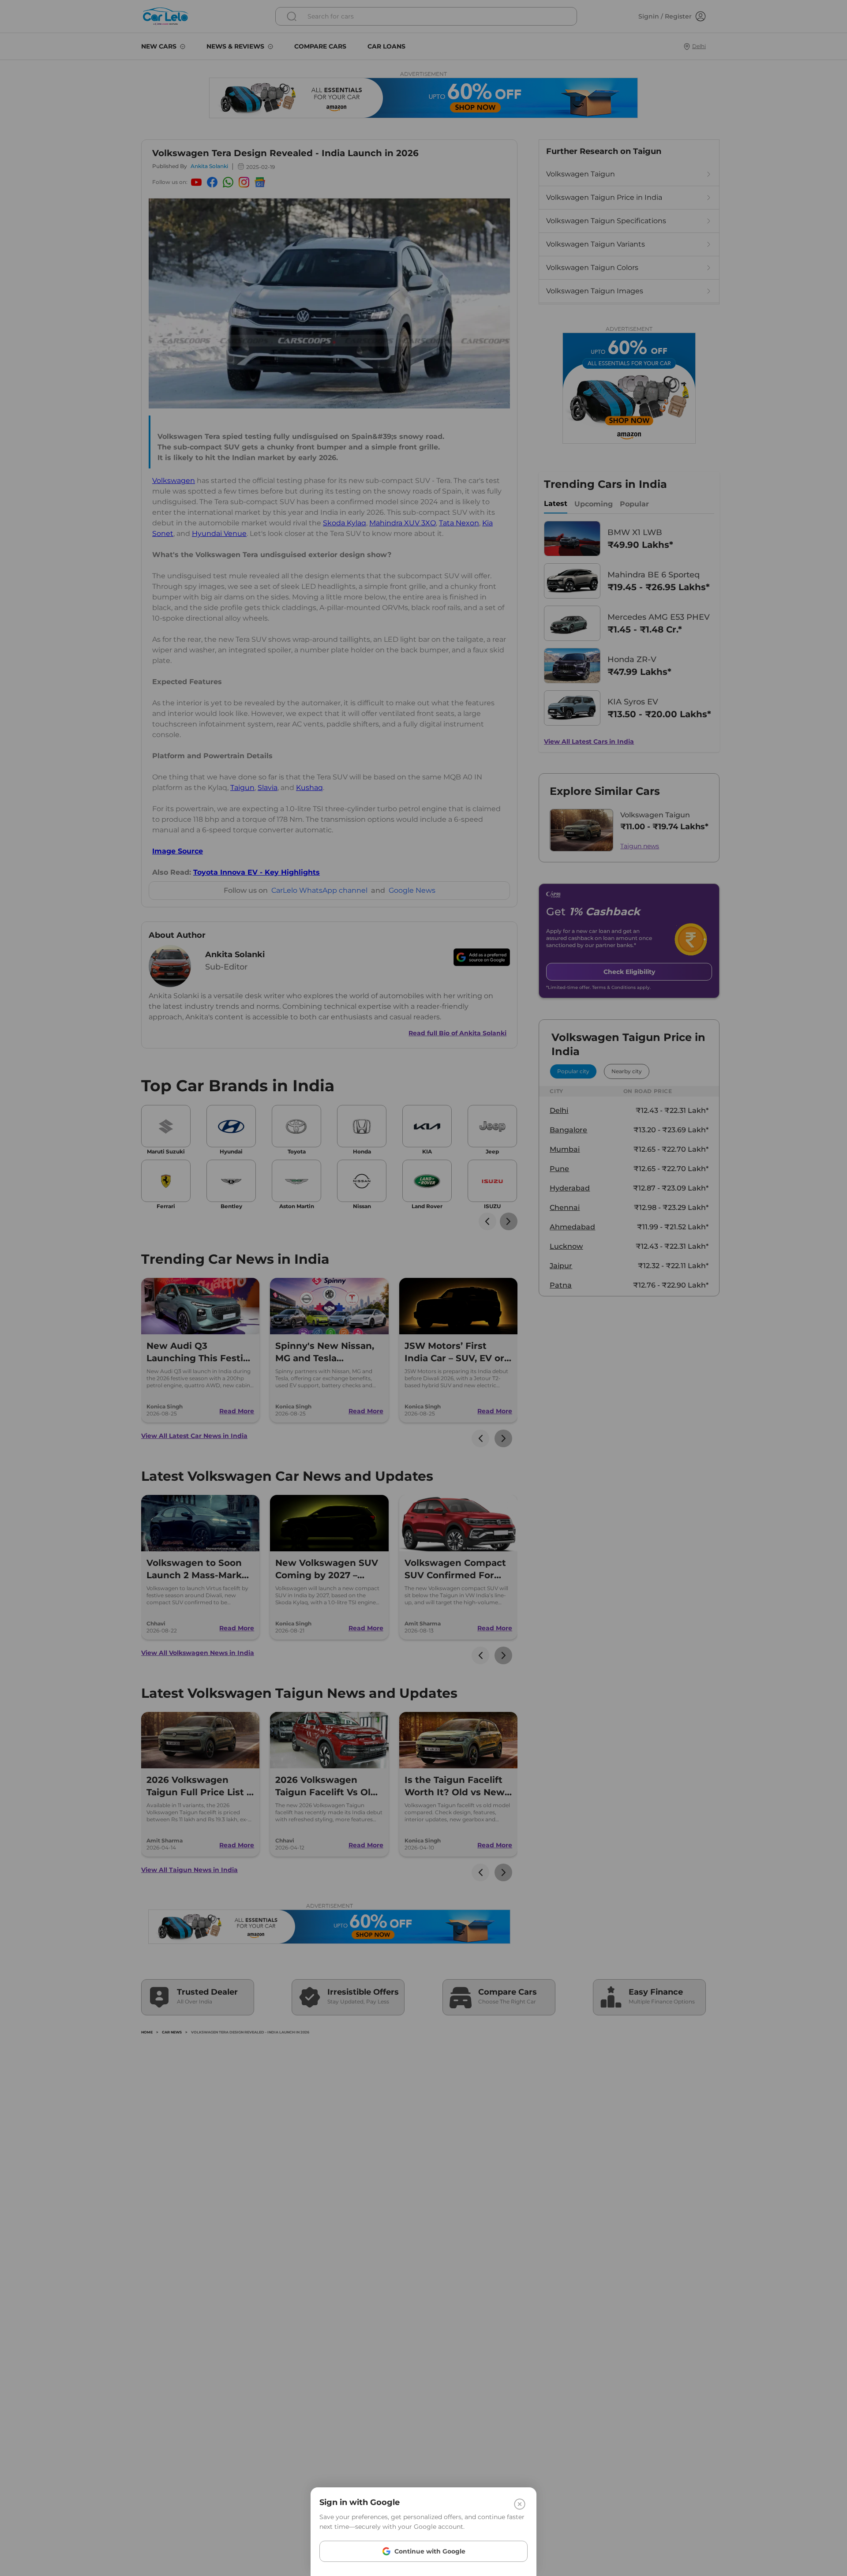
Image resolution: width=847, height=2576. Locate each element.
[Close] (520, 2504)
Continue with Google (430, 2551)
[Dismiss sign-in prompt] (423, 1288)
